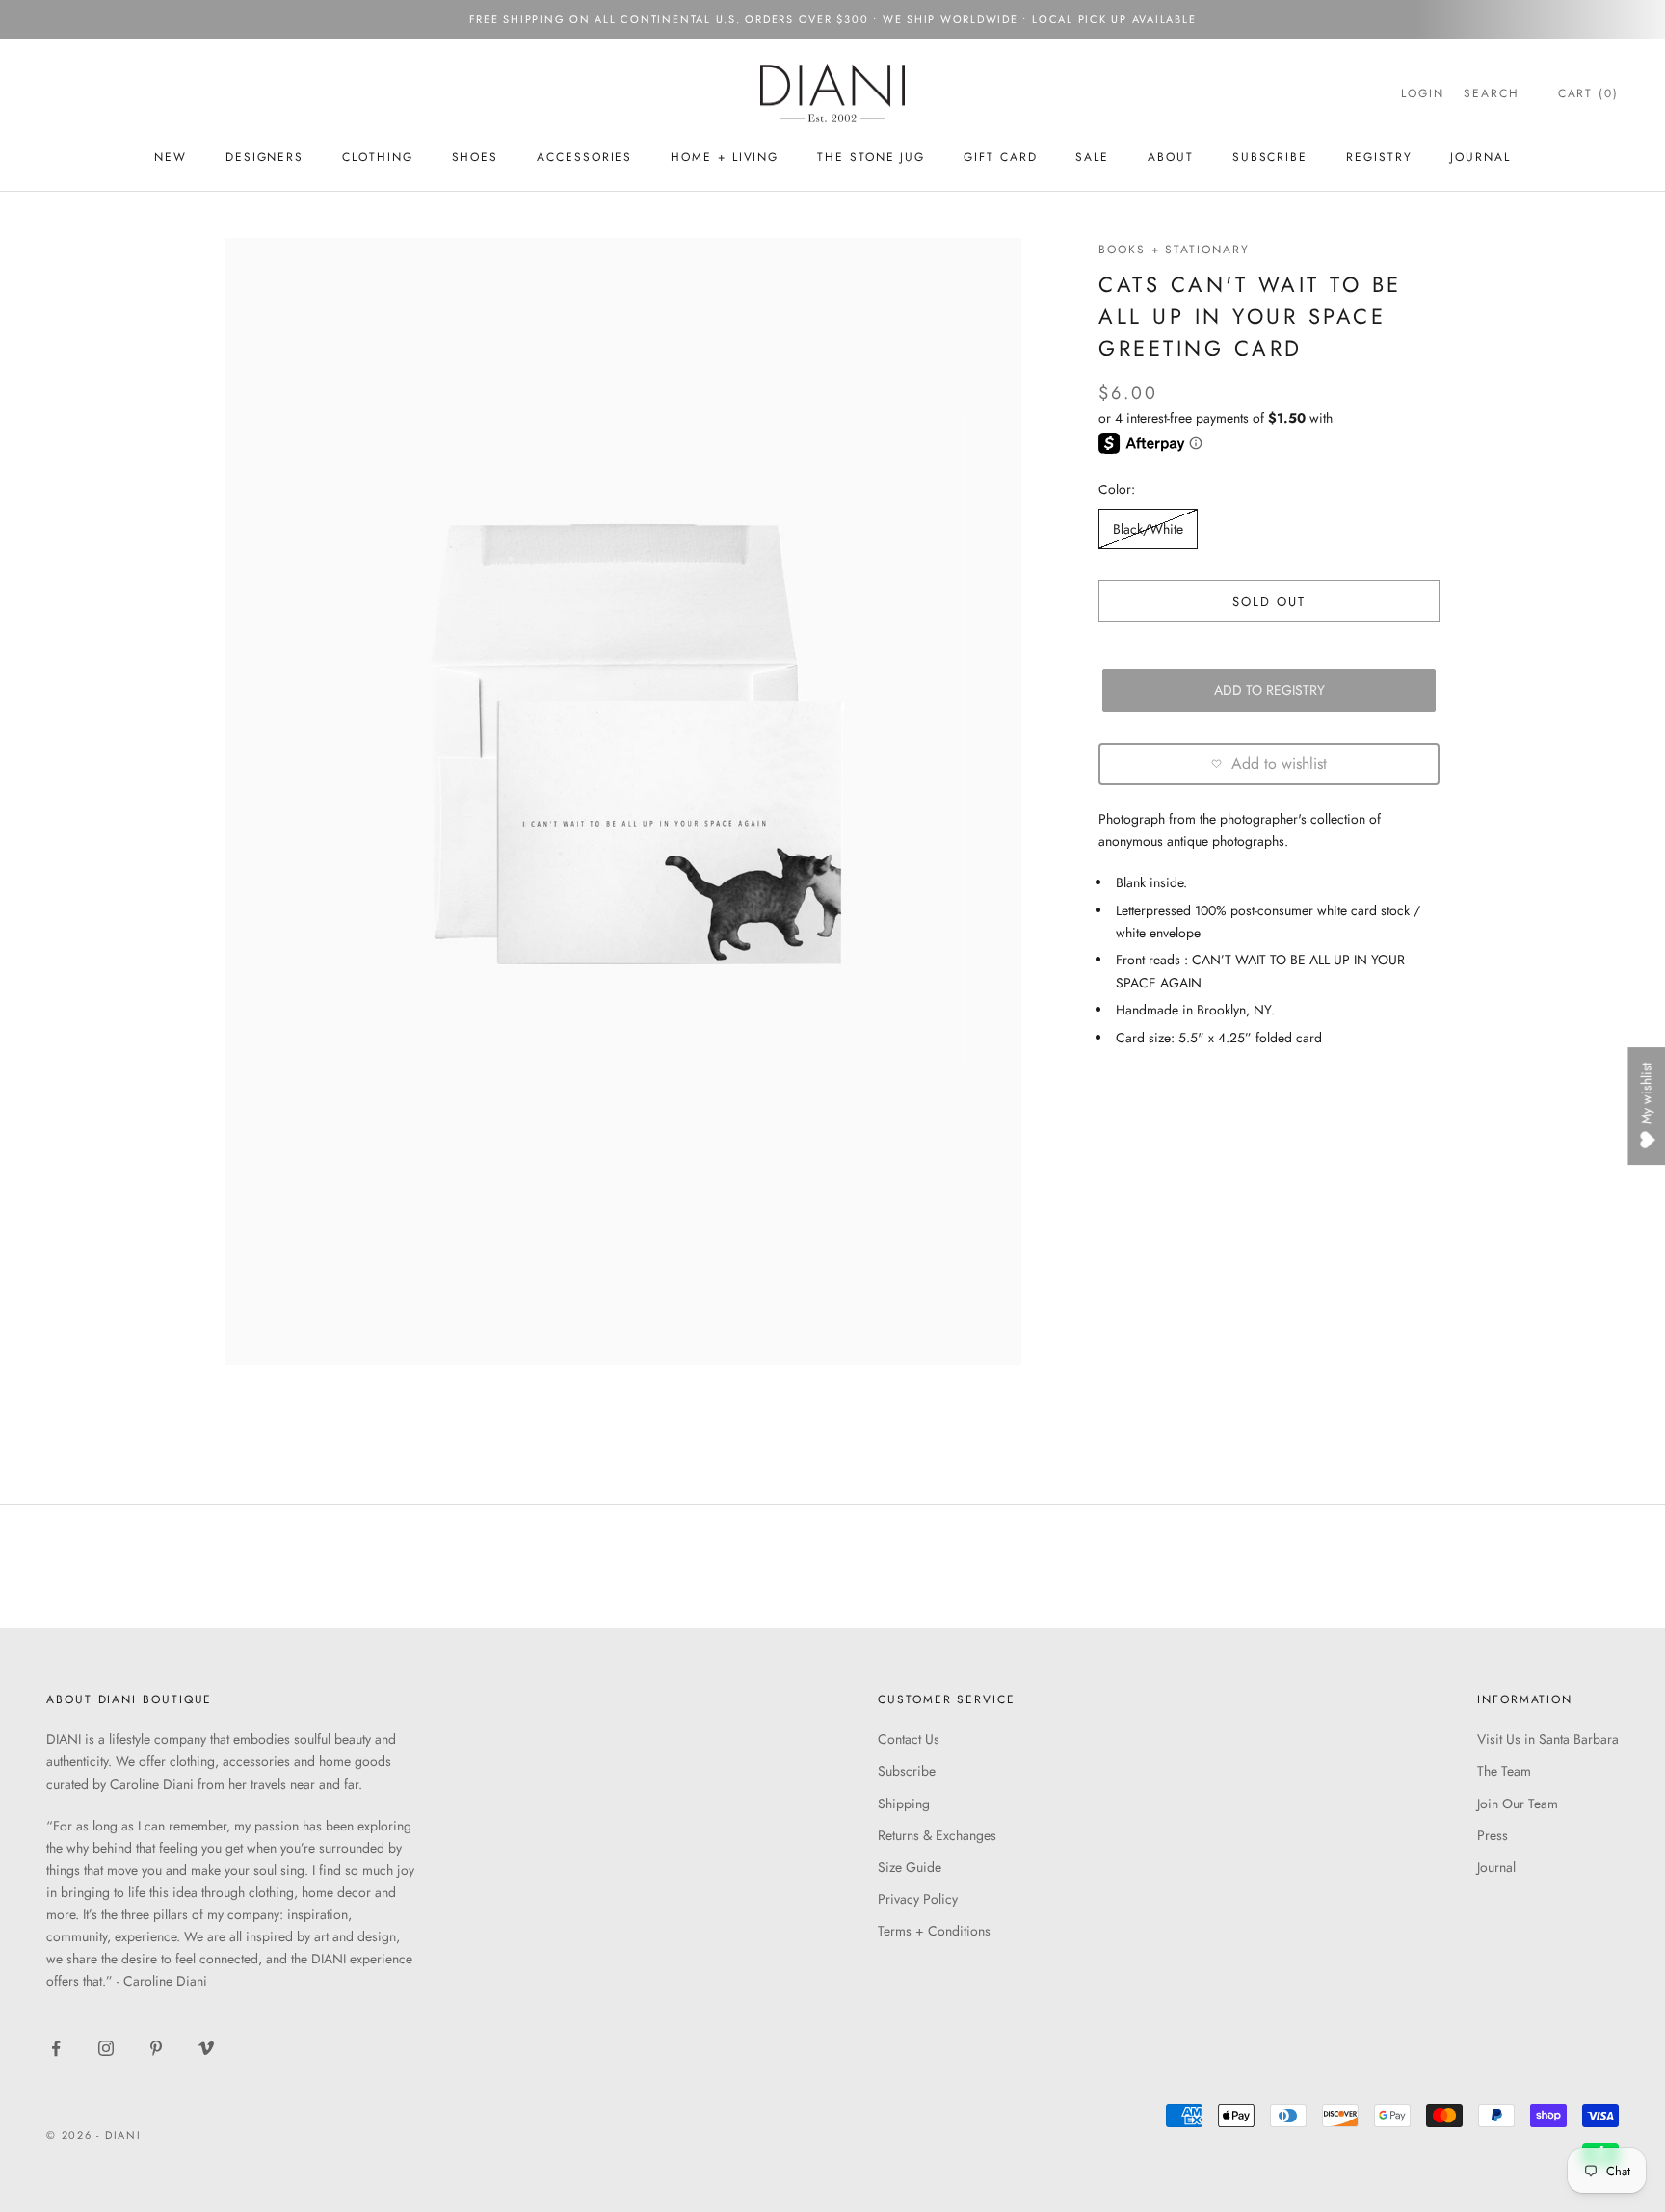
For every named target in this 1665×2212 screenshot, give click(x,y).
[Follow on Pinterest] (156, 2048)
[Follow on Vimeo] (206, 2048)
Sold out (1269, 601)
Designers (264, 157)
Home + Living (725, 157)
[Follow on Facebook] (56, 2048)
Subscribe (907, 1771)
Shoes (476, 157)
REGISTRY (1379, 157)
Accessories (584, 157)
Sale (1092, 157)
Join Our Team (1518, 1804)
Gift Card (1000, 157)
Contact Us (909, 1739)
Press (1493, 1835)
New (171, 157)
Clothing (377, 157)
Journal (1480, 157)
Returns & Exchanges (937, 1835)
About (1171, 157)
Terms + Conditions (934, 1931)
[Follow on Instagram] (106, 2048)
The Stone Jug (871, 157)
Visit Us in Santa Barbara (1548, 1739)
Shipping (904, 1804)
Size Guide (910, 1867)
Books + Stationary (1174, 250)
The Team (1504, 1771)
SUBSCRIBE (1270, 157)
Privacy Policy (918, 1899)
